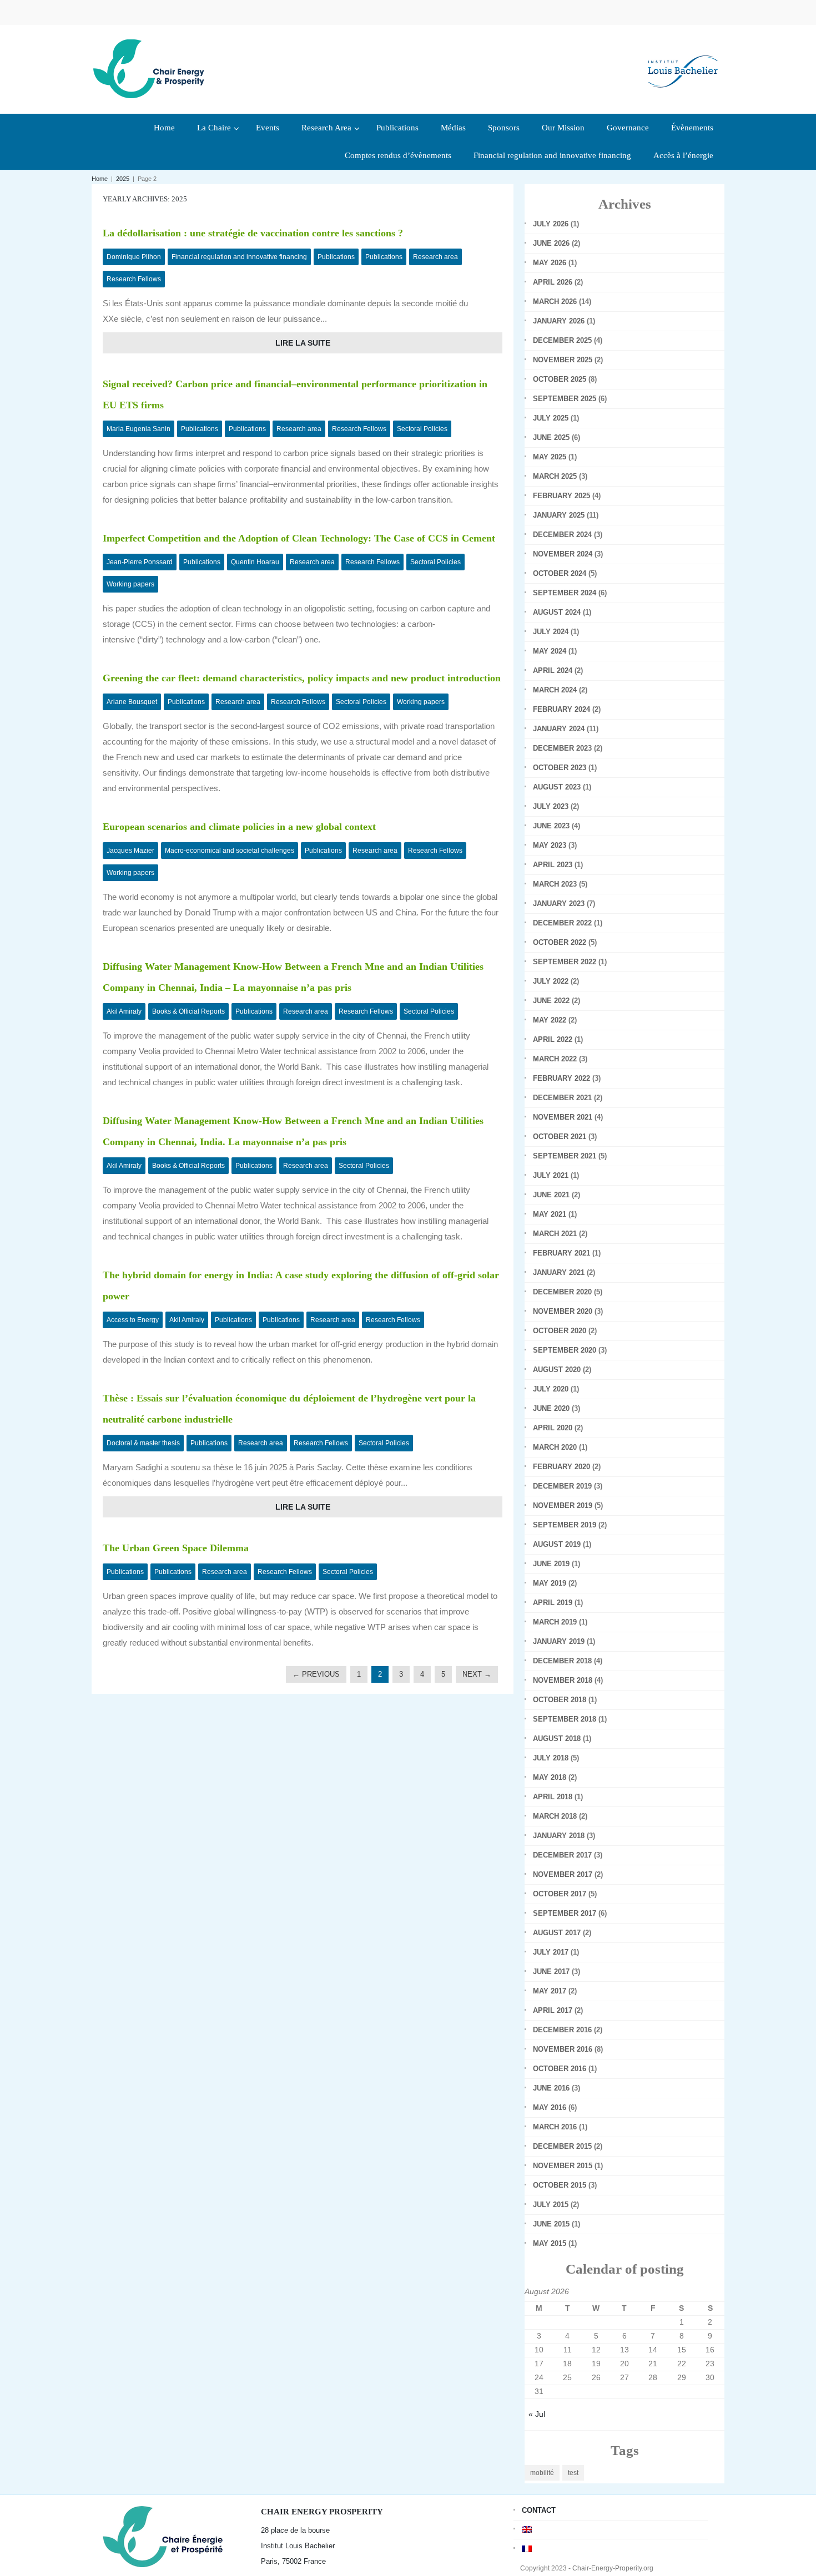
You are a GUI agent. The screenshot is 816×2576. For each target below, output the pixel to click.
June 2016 (551, 2088)
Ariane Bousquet (132, 702)
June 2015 (551, 2224)
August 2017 (557, 1933)
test (573, 2473)
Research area (435, 257)
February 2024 (561, 709)
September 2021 (565, 1156)
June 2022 (551, 1001)
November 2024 (563, 554)
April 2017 (553, 2010)
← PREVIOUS (316, 1674)
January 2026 (559, 321)
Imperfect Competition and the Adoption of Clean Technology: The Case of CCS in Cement (299, 538)
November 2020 (563, 1311)
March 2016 (555, 2127)
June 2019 (551, 1564)
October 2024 (560, 573)
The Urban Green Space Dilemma (176, 1548)
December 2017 (562, 1855)
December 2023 (562, 748)
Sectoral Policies (422, 429)
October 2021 (560, 1137)
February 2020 (561, 1467)
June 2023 (551, 826)
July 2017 (551, 1952)
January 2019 (559, 1641)
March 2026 (555, 302)
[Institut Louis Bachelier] (683, 62)
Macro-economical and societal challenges (230, 851)
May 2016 (550, 2107)
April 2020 (553, 1428)
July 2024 (551, 632)
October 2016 (560, 2069)
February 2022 (561, 1078)
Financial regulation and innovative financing (239, 257)
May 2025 (550, 457)
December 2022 (562, 923)
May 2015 (550, 2243)
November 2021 (563, 1117)
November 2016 (563, 2049)
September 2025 (565, 399)
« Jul (537, 2414)
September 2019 (565, 1525)
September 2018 (565, 1719)
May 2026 (550, 263)
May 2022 (550, 1020)
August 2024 (557, 612)
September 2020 (565, 1350)
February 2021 (561, 1253)
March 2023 (555, 884)
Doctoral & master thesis (143, 1443)
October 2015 (560, 2185)
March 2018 (555, 1816)
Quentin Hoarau (255, 562)
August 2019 (557, 1544)
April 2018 (553, 1797)
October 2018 (560, 1700)
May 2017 (550, 1991)
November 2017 (563, 1874)
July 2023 (551, 806)
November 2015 (563, 2166)
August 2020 (557, 1370)
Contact (539, 2510)
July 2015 (551, 2205)
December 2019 (562, 1486)
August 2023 (557, 787)
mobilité (542, 2473)
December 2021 (562, 1098)
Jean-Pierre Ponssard (140, 562)
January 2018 (559, 1836)
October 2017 (560, 1894)
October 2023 (560, 768)
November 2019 (563, 1505)
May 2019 (550, 1583)
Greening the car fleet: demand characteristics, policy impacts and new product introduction (302, 678)
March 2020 (555, 1447)
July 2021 (551, 1175)
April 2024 (553, 670)
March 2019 (555, 1622)
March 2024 (555, 690)
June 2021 (551, 1195)
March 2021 (555, 1234)
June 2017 (551, 1972)
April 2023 (553, 865)
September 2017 (565, 1913)
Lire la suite (303, 343)
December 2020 (562, 1292)
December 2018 (562, 1661)
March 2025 (555, 476)
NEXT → (477, 1674)
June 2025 (551, 437)
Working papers (130, 584)
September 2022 (565, 962)
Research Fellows (134, 279)
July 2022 (551, 981)
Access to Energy (133, 1320)
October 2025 (560, 379)
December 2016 (562, 2030)
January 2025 (559, 515)
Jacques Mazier (130, 851)
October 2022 (560, 942)
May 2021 (550, 1214)
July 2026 (551, 224)
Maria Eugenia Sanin (138, 429)
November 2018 (563, 1680)
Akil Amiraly (124, 1011)
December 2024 (562, 535)
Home (100, 179)
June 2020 (551, 1408)
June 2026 (551, 243)
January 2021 (559, 1272)
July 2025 (551, 418)
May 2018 (550, 1777)
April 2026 (553, 282)
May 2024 (550, 651)
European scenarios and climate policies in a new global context (239, 827)
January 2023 (559, 904)
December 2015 (562, 2146)
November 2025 (563, 360)
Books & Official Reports (188, 1011)
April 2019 (553, 1603)
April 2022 (553, 1039)
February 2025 (561, 496)
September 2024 (565, 593)
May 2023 (550, 845)
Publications (336, 257)
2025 (123, 179)
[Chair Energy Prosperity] (152, 68)
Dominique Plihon (134, 257)
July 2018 (551, 1758)
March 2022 (555, 1059)
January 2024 (559, 729)
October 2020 (560, 1331)
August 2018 (557, 1739)
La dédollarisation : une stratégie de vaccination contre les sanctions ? (253, 233)
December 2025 (562, 340)
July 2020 (551, 1389)
